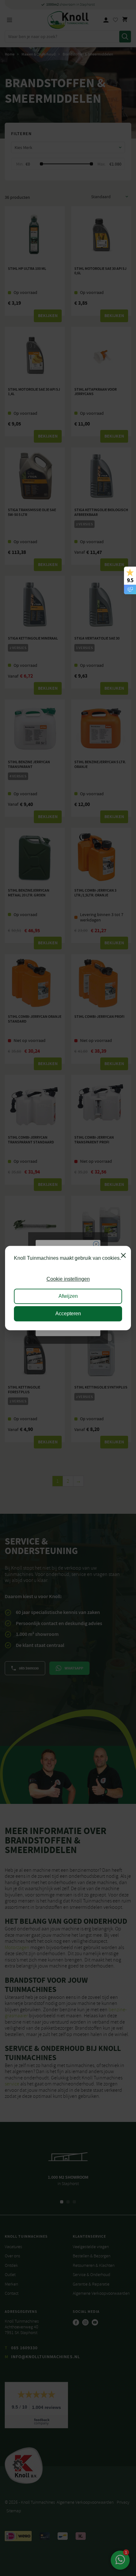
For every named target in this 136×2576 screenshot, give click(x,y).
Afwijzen (68, 1296)
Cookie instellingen (68, 1279)
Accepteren (68, 1314)
